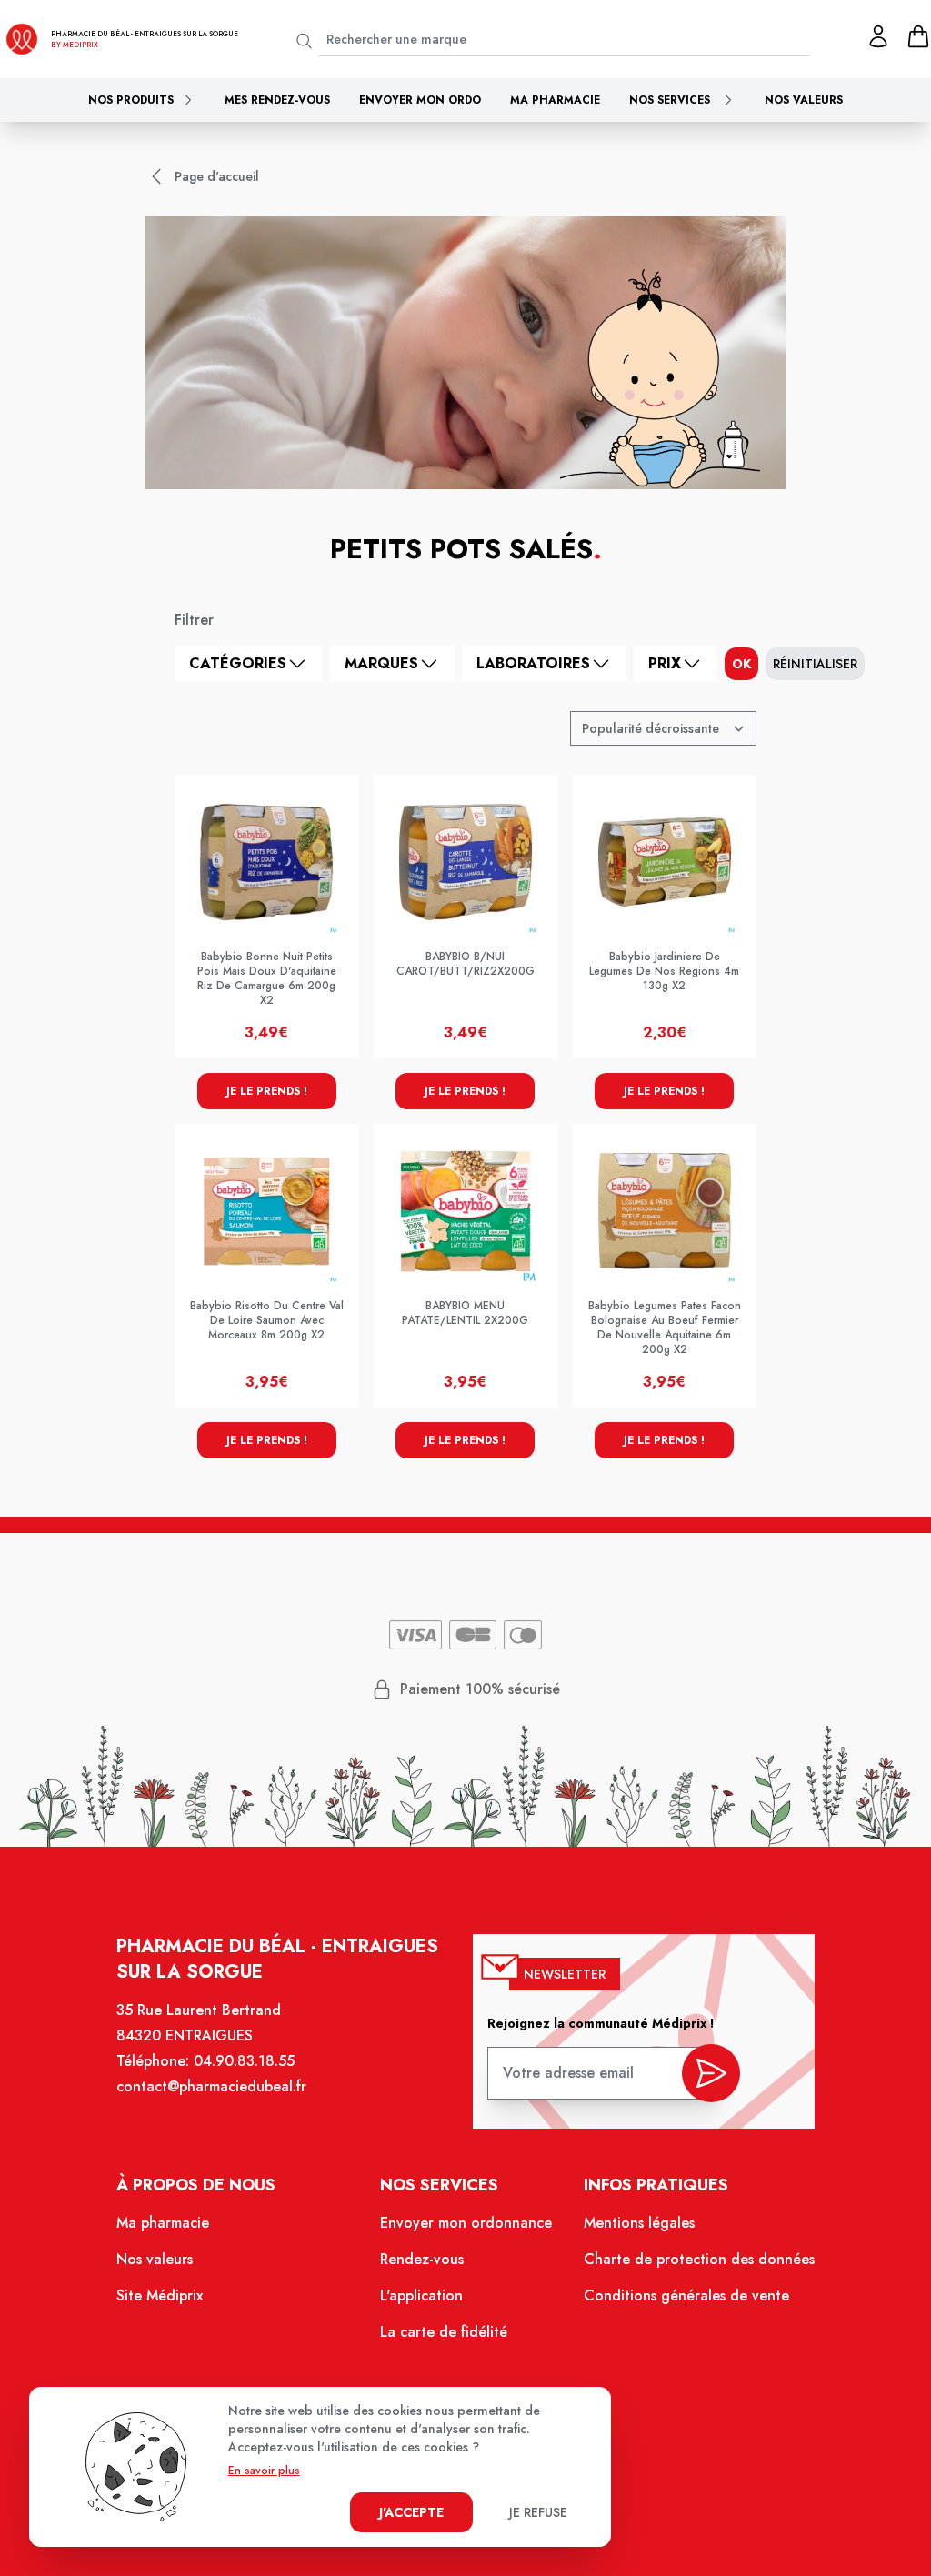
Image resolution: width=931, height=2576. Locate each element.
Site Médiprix (160, 2295)
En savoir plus (264, 2471)
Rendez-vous (422, 2259)
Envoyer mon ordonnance (466, 2223)
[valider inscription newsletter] (711, 2073)
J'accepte (411, 2512)
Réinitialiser (815, 664)
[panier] (918, 36)
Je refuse (538, 2512)
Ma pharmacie (555, 100)
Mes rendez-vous (277, 100)
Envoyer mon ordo (420, 100)
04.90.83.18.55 (244, 2061)
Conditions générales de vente (686, 2295)
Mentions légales (639, 2223)
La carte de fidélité (444, 2332)
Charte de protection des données (699, 2259)
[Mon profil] (878, 36)
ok (741, 664)
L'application (421, 2295)
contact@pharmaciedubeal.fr (211, 2086)
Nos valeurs (804, 100)
